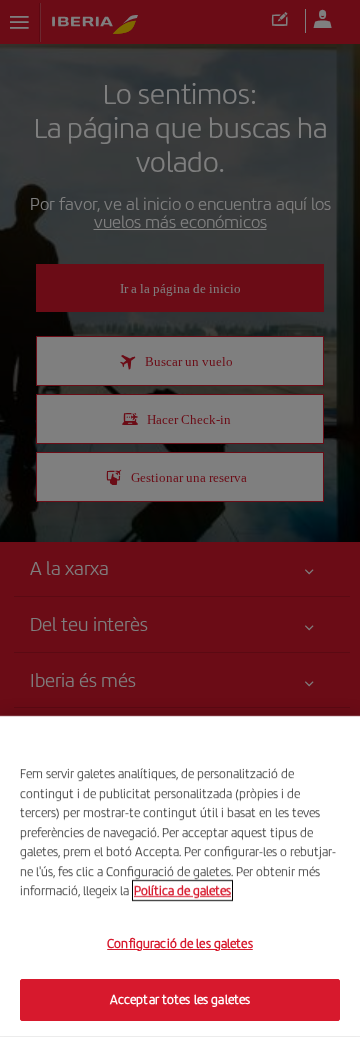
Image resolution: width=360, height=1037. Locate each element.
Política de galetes (182, 890)
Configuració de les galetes (180, 943)
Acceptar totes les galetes (180, 999)
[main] (180, 876)
